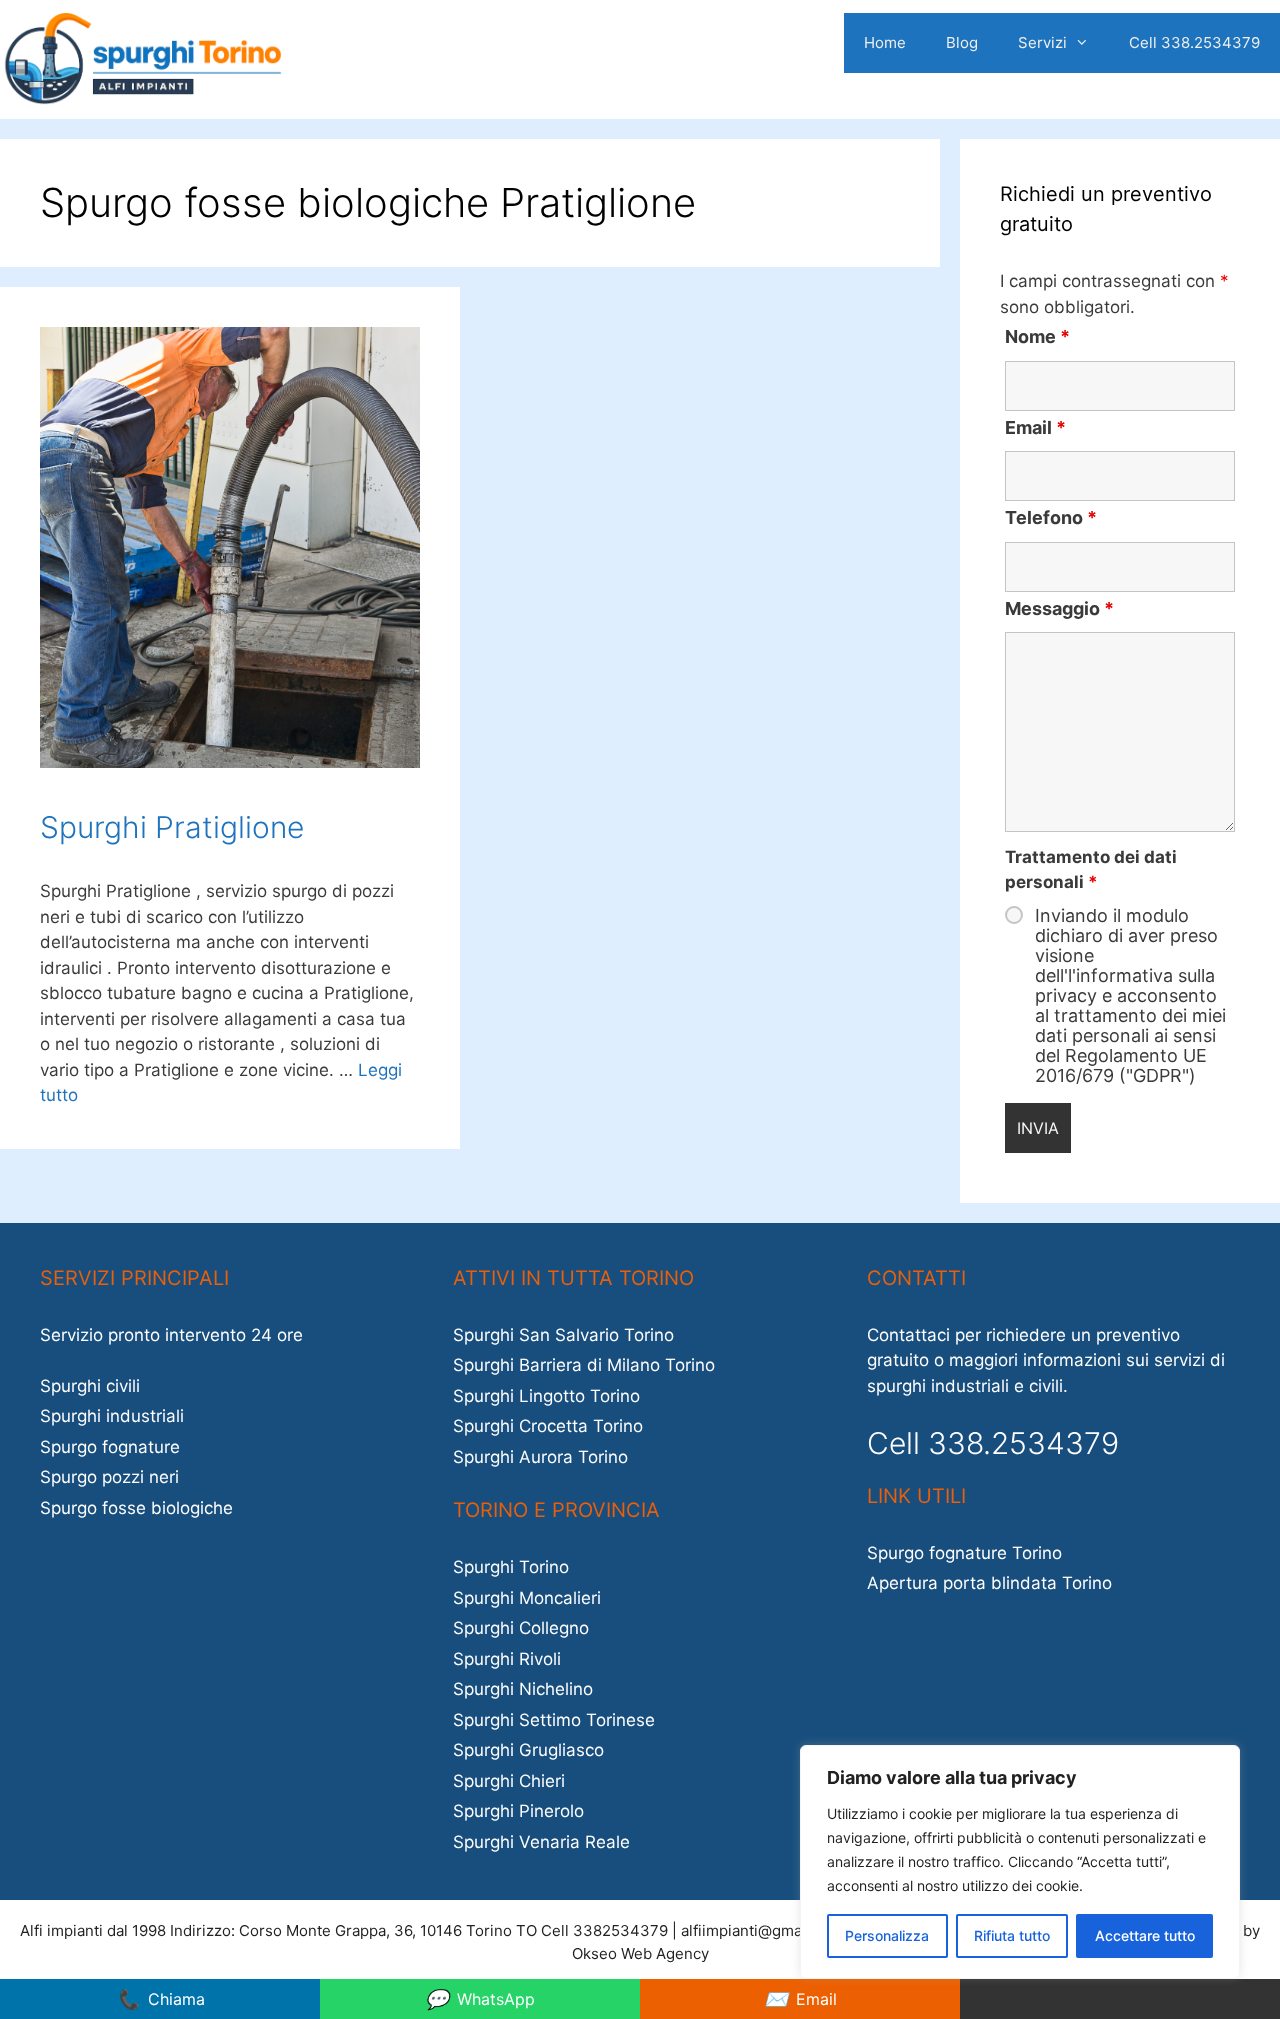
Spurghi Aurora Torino (540, 1457)
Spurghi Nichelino (523, 1689)
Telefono (1051, 517)
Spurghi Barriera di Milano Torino (584, 1365)
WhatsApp (480, 1999)
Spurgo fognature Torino (964, 1553)
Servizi (1042, 42)
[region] (1020, 1862)
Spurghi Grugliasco (528, 1750)
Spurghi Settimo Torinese (554, 1720)
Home (885, 42)
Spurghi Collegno (521, 1628)
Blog (962, 42)
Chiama (160, 1999)
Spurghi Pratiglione (172, 827)
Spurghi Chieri (509, 1781)
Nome (1037, 336)
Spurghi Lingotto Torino (546, 1396)
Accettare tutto (1145, 1935)
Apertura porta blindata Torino (989, 1583)
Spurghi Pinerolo (518, 1811)
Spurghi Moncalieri (527, 1598)
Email (1035, 427)
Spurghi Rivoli (507, 1659)
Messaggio (1059, 608)
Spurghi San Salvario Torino (563, 1335)
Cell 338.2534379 (1194, 42)
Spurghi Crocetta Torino (548, 1426)
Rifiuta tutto (1012, 1935)
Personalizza (887, 1935)
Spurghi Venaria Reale (541, 1842)
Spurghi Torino (511, 1567)
